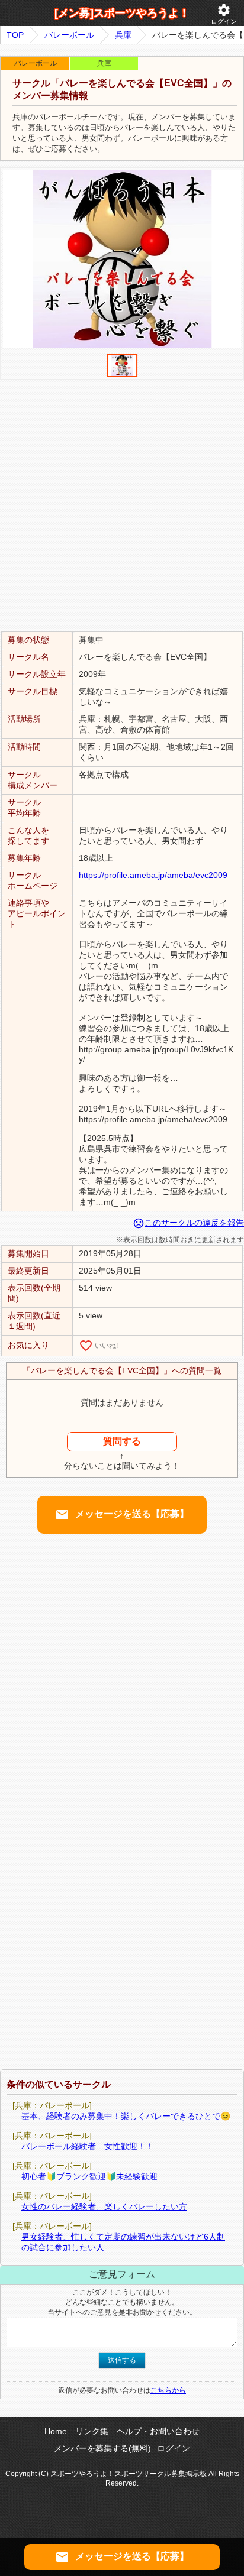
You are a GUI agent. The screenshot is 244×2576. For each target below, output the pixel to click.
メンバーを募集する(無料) (102, 2448)
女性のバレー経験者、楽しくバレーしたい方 (104, 2206)
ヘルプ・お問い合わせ (158, 2431)
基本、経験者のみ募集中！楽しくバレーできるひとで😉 (126, 2116)
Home (56, 2431)
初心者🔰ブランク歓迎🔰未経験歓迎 (89, 2176)
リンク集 (92, 2431)
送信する (122, 2360)
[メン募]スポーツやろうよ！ (122, 13)
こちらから (168, 2390)
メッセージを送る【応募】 (122, 1515)
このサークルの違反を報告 (188, 1223)
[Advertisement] (122, 505)
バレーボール (69, 35)
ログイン (224, 14)
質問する (122, 1441)
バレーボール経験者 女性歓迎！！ (88, 2146)
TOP (15, 35)
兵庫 (123, 35)
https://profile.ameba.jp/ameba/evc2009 (153, 875)
